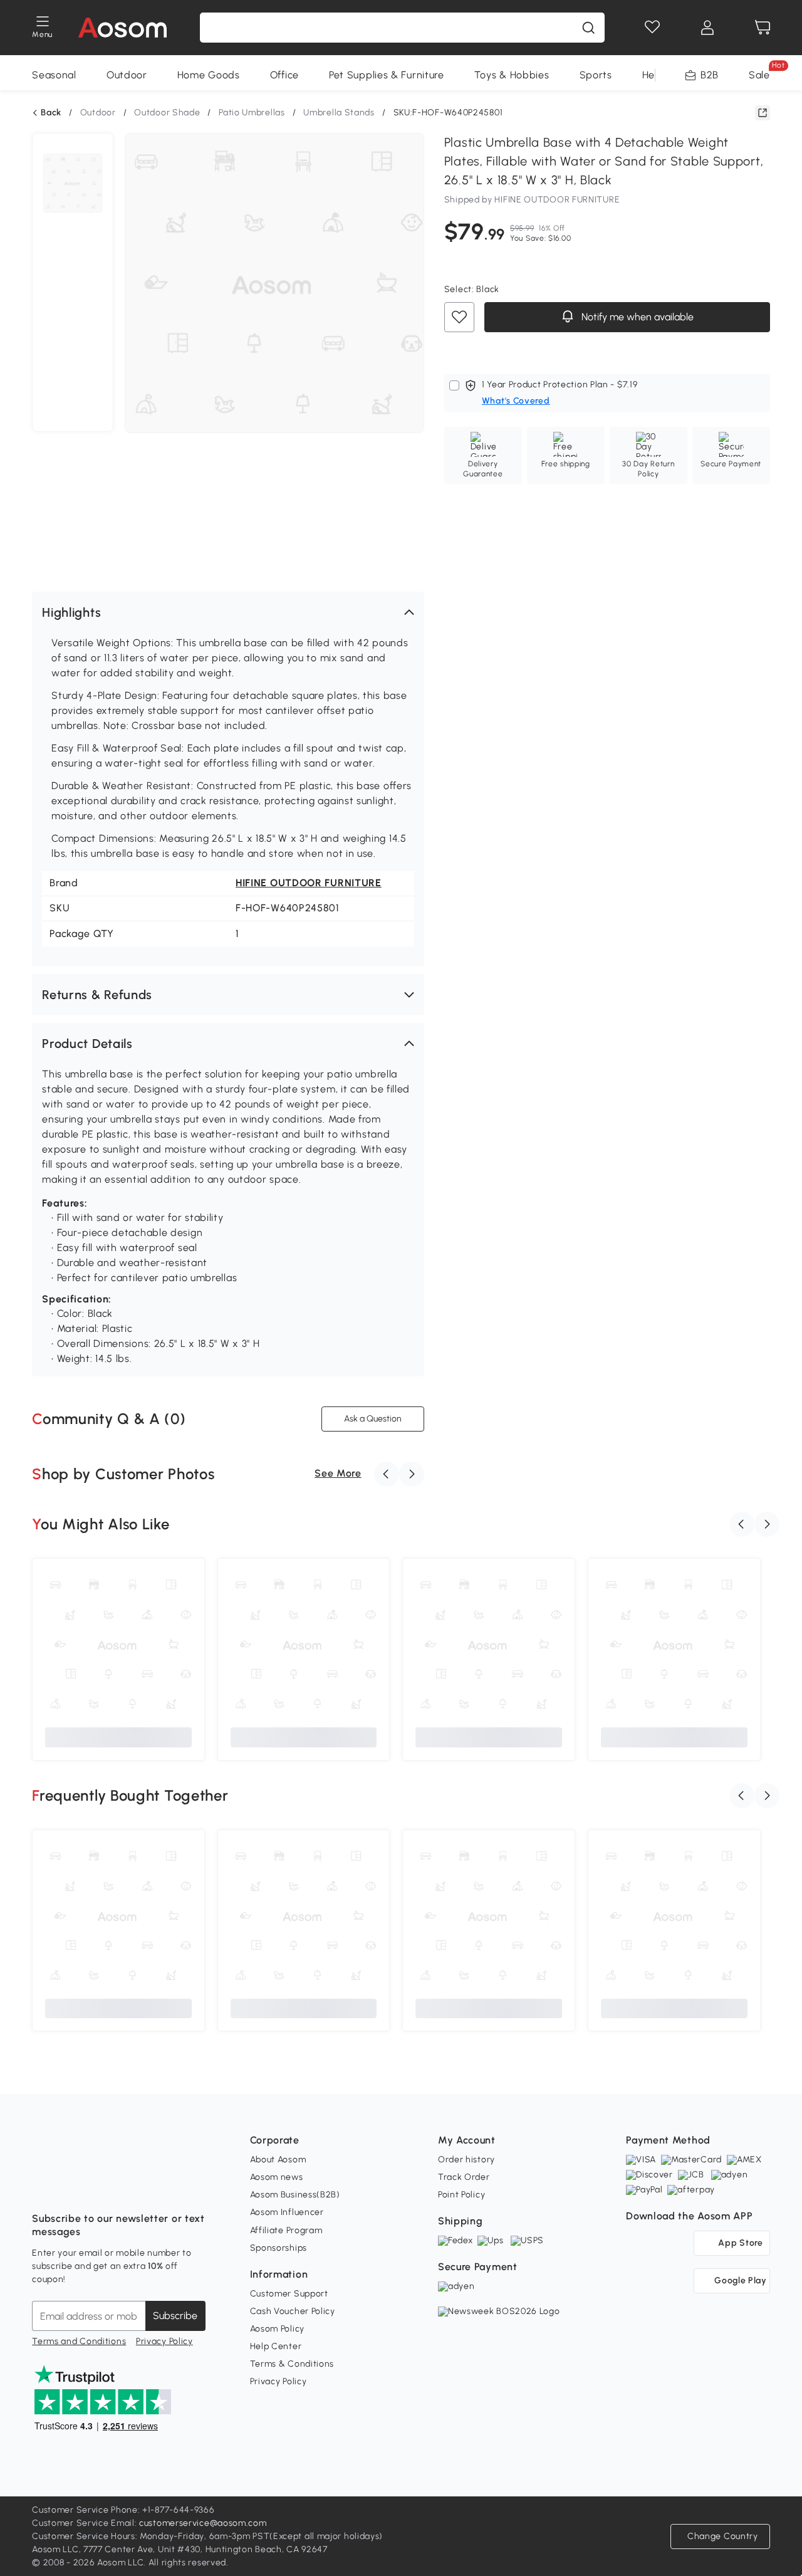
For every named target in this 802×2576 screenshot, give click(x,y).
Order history (466, 2160)
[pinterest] (125, 2187)
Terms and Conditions (79, 2341)
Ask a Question (373, 1419)
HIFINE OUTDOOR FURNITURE (309, 883)
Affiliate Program (286, 2230)
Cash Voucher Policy (293, 2311)
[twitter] (152, 2187)
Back (51, 113)
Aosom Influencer (287, 2212)
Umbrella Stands (339, 113)
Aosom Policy (277, 2329)
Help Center (276, 2346)
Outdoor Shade (167, 113)
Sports (596, 75)
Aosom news (277, 2177)
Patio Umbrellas (252, 113)
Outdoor (127, 75)
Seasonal (54, 75)
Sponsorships (279, 2248)
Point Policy (461, 2195)
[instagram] (70, 2187)
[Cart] (763, 28)
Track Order (464, 2177)
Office (284, 75)
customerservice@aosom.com (203, 2523)
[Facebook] (42, 2187)
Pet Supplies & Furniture (387, 75)
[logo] (122, 28)
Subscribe (175, 2316)
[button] (228, 612)
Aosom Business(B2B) (295, 2195)
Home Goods (209, 75)
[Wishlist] (652, 28)
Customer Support (289, 2294)
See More (338, 1473)
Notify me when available (636, 317)
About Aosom (278, 2160)
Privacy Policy (164, 2341)
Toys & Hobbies (512, 75)
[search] (588, 28)
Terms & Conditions (292, 2364)
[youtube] (97, 2187)
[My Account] (707, 28)
